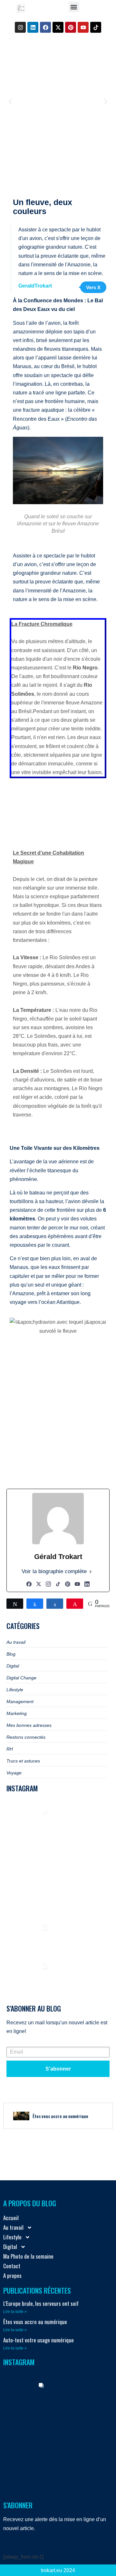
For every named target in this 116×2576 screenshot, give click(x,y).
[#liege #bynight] (31, 1902)
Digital (10, 2247)
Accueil (11, 2218)
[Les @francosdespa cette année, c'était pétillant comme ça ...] (31, 1941)
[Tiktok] (96, 27)
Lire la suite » (15, 2312)
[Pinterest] (71, 27)
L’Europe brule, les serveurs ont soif (41, 2303)
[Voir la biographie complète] (91, 1572)
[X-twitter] (58, 27)
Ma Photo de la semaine (28, 2256)
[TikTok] (58, 1584)
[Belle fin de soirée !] (70, 1941)
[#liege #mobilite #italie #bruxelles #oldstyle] (70, 1864)
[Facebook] (45, 27)
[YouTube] (77, 1584)
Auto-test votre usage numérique (39, 2340)
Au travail (13, 2227)
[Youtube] (83, 27)
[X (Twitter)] (39, 1584)
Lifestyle (12, 2237)
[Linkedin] (33, 27)
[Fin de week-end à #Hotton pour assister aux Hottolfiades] (31, 1825)
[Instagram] (20, 27)
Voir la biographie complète (54, 1571)
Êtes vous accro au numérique (35, 2322)
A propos (12, 2275)
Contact (12, 2266)
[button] (74, 7)
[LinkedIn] (87, 1584)
